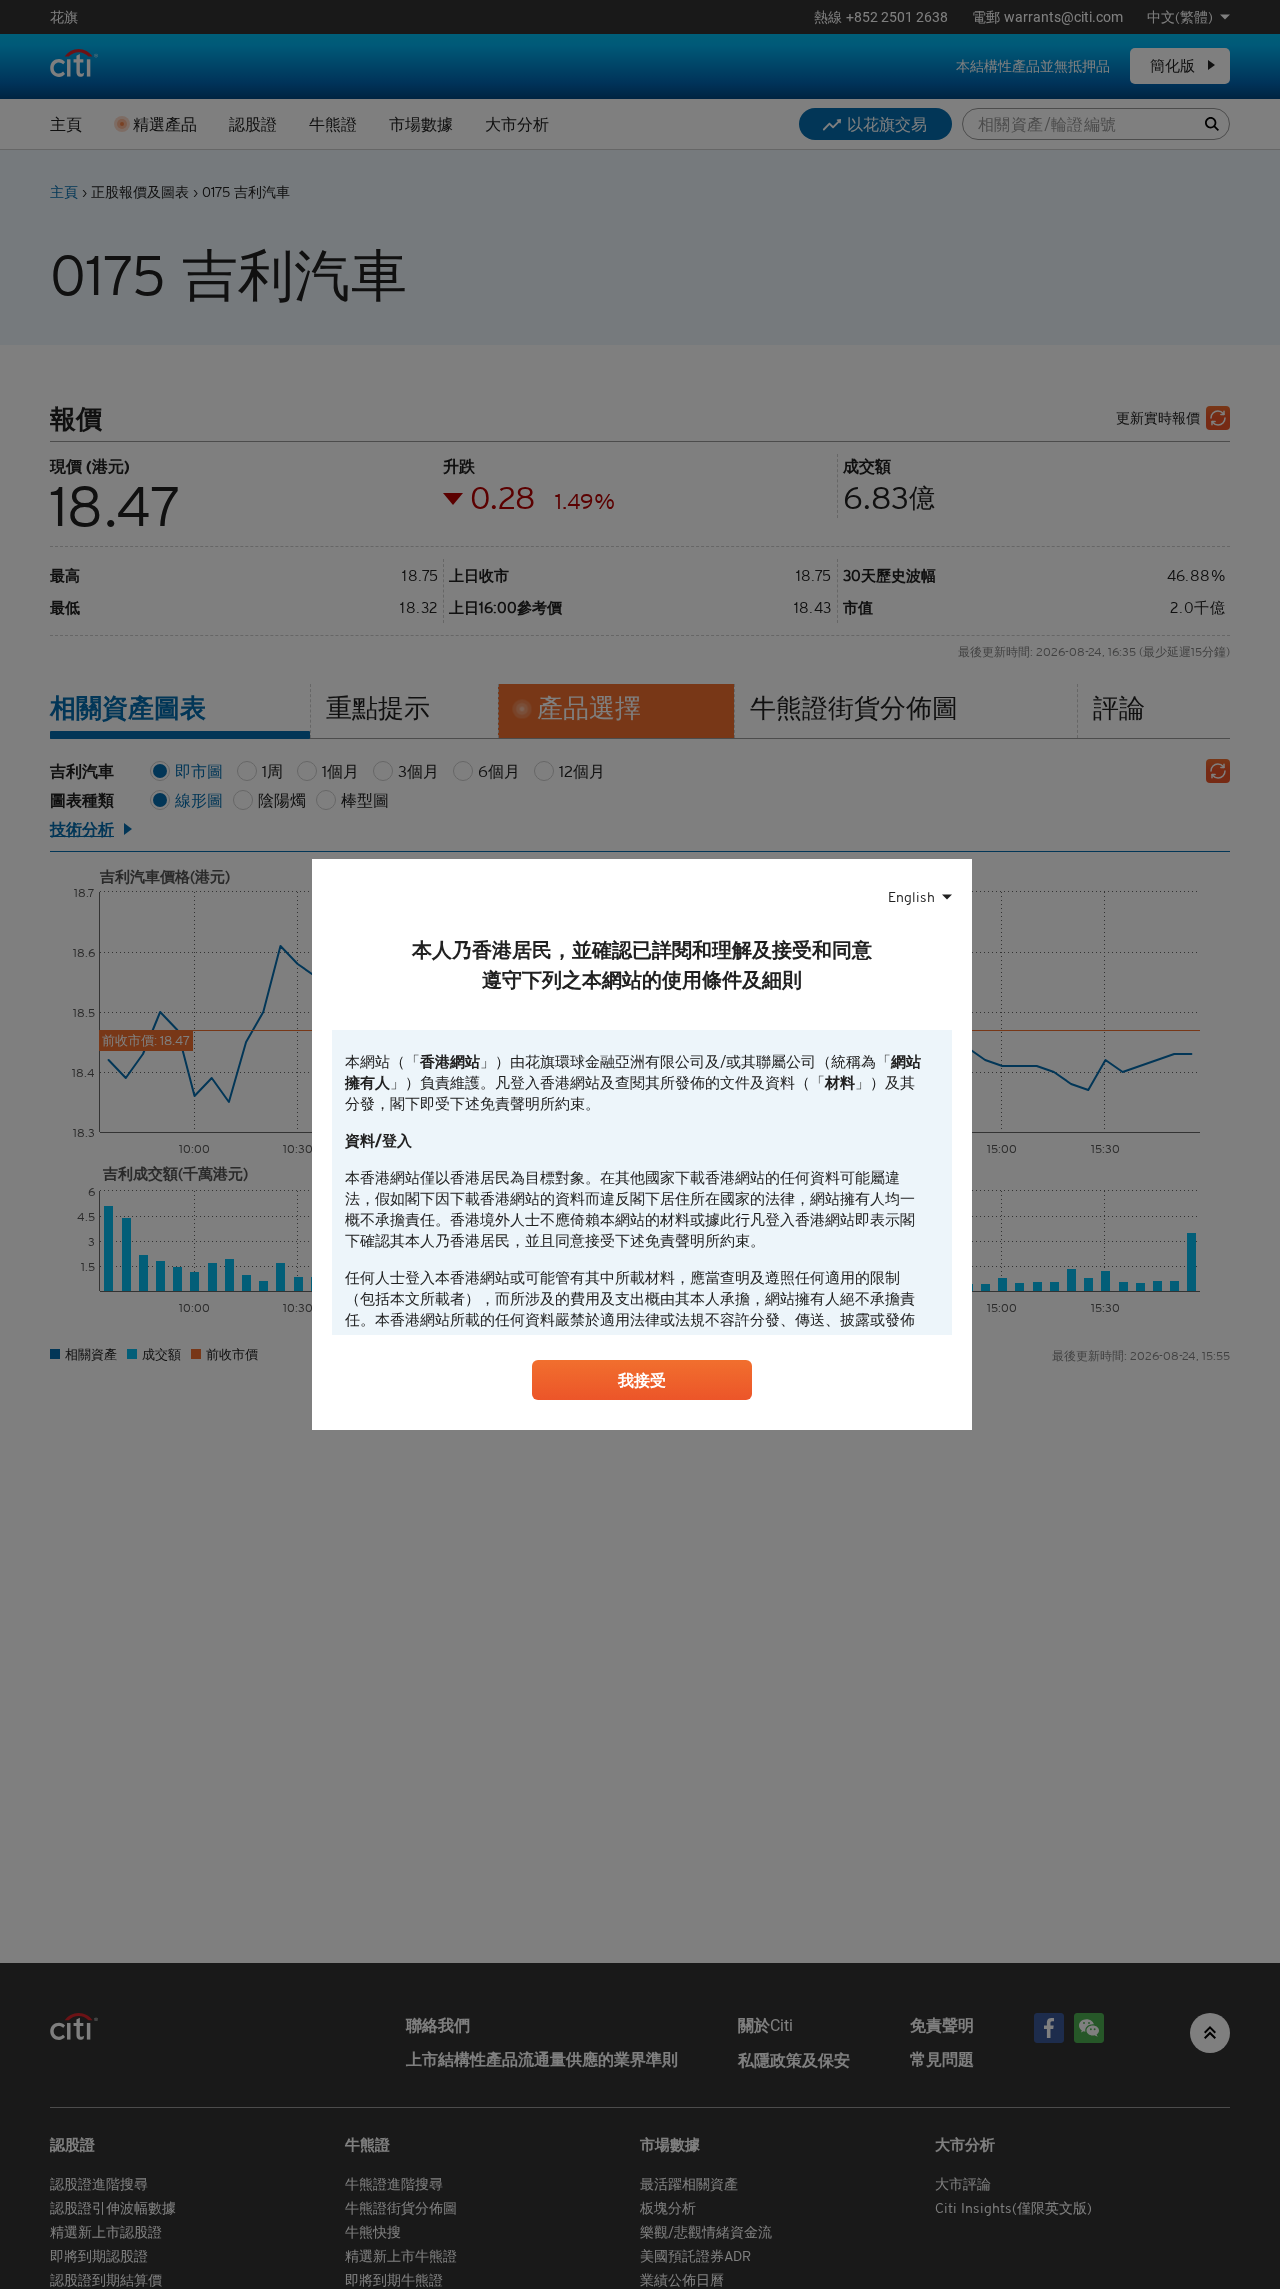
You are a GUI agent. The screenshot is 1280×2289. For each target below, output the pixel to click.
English (911, 897)
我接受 (642, 1380)
